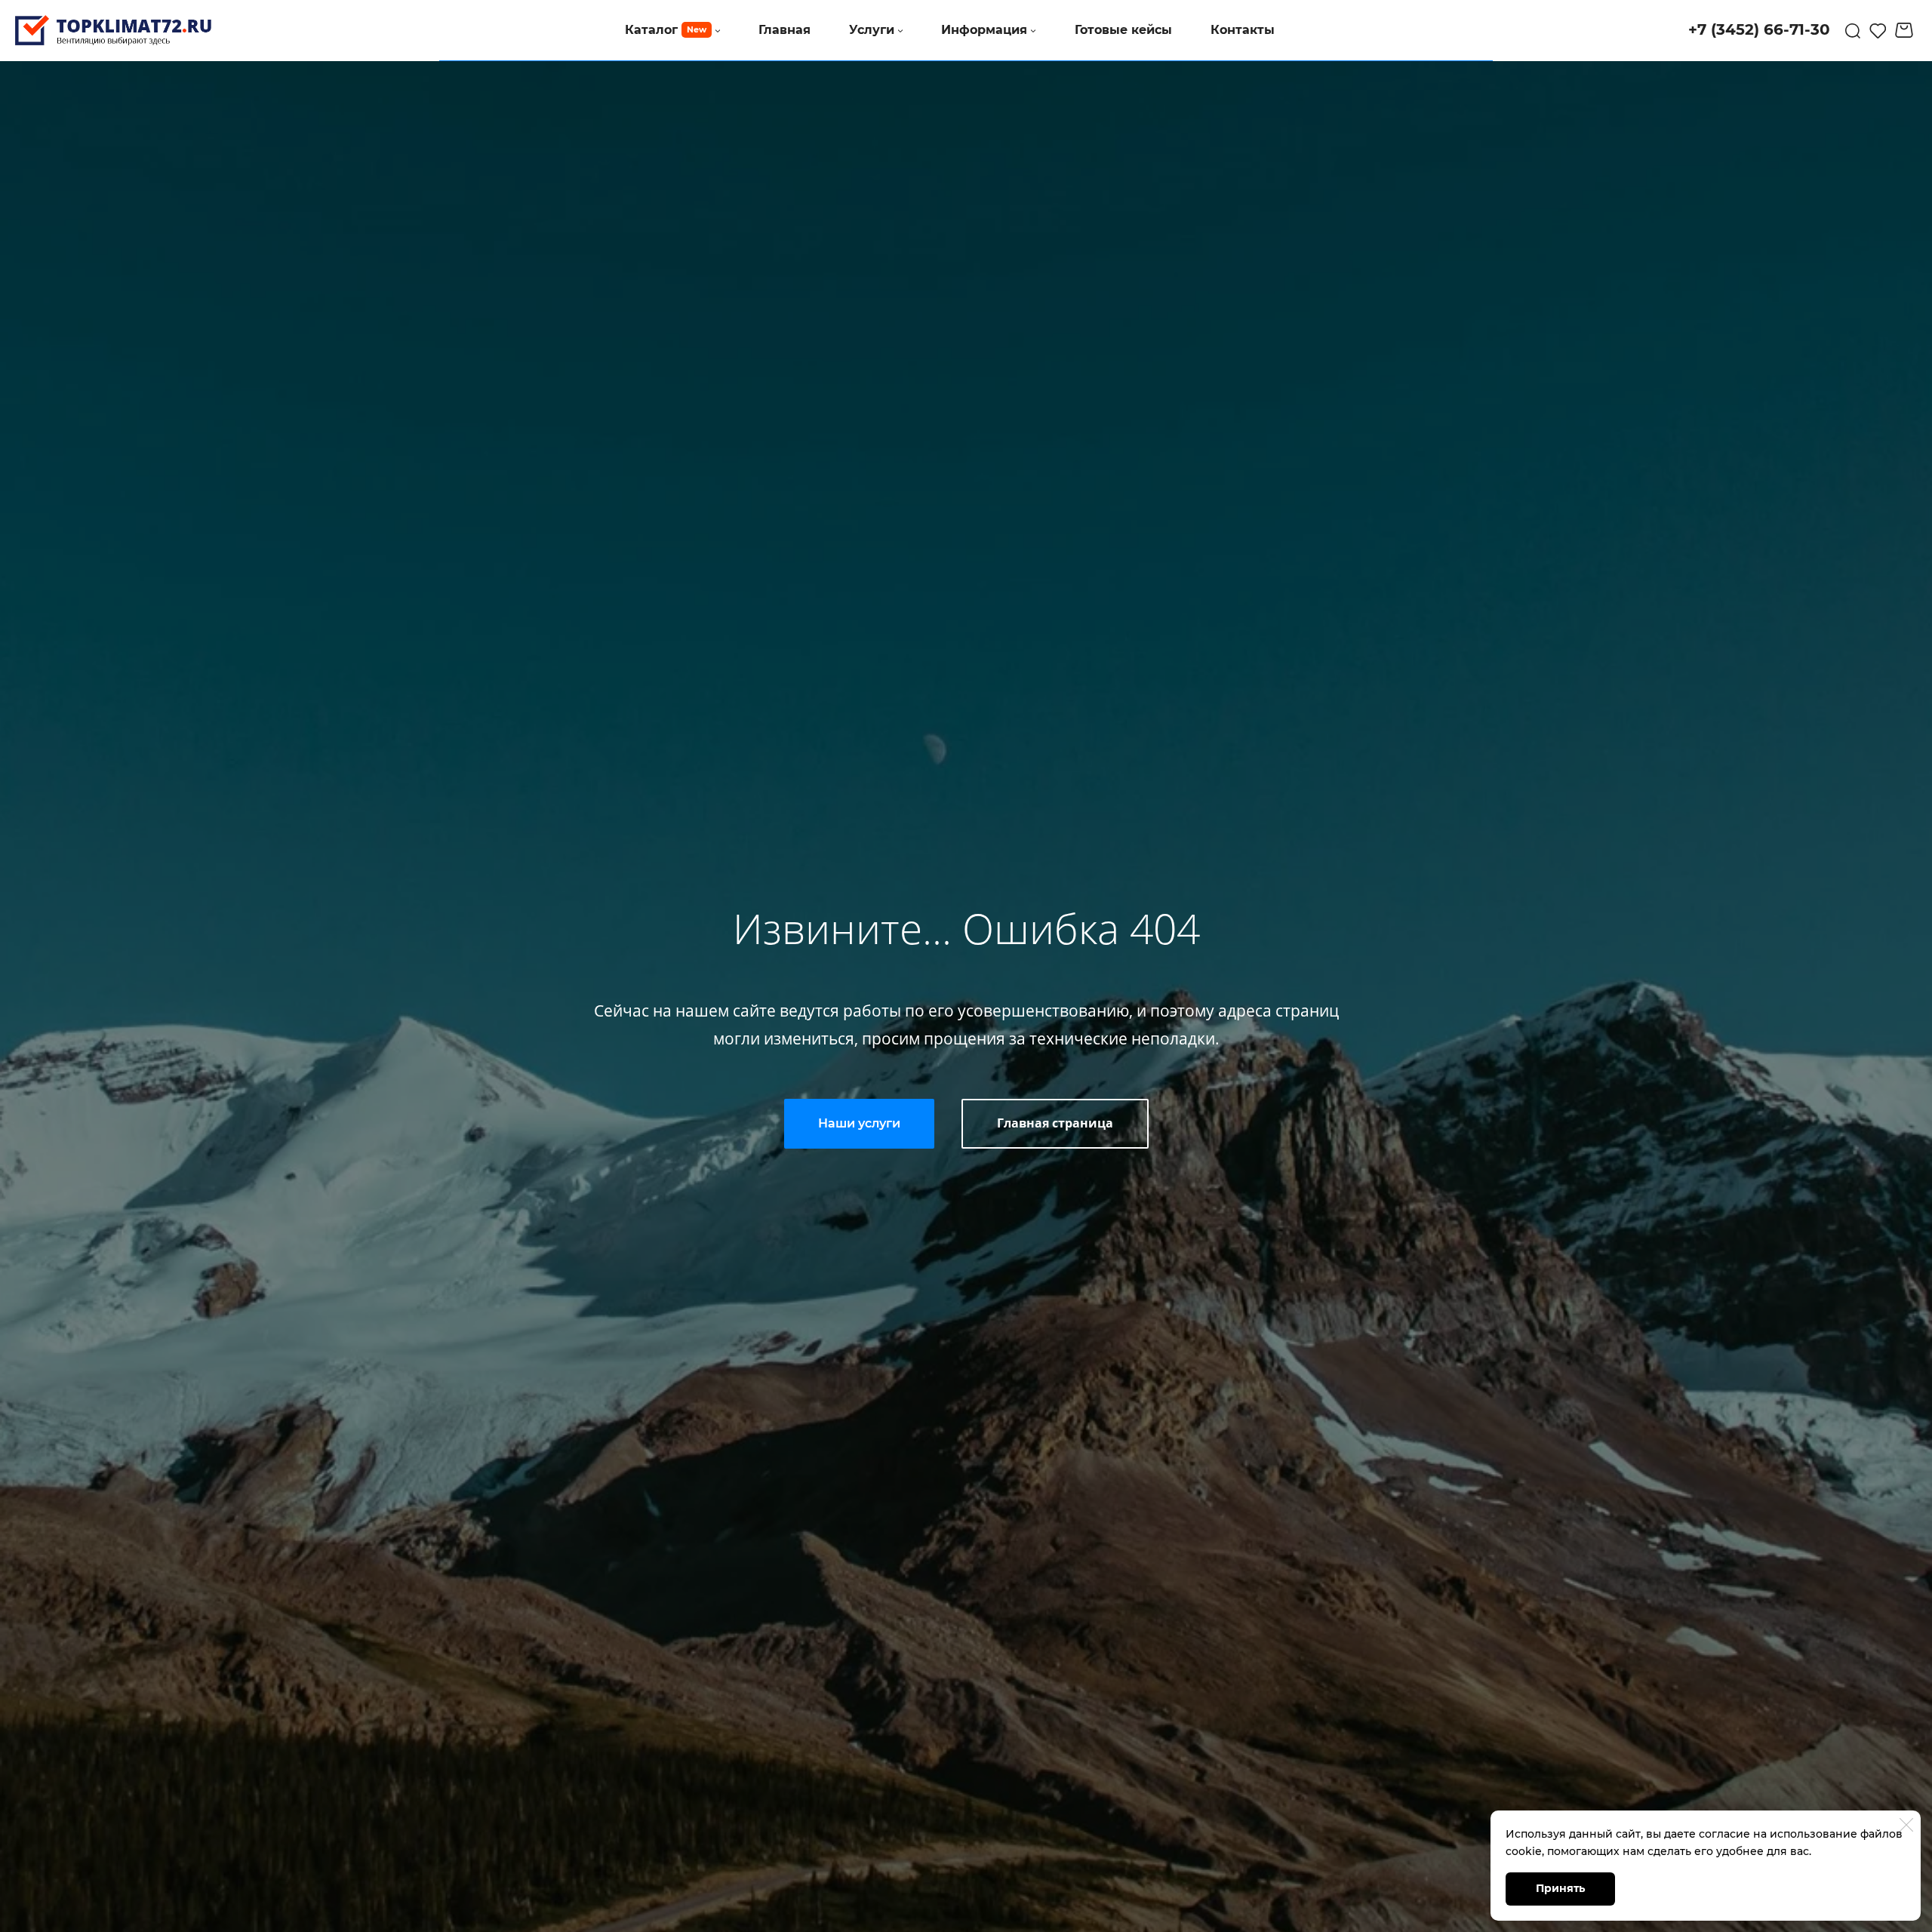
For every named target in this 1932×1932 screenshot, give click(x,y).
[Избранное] (1878, 30)
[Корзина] (1906, 30)
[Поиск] (1853, 30)
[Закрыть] (1906, 1825)
